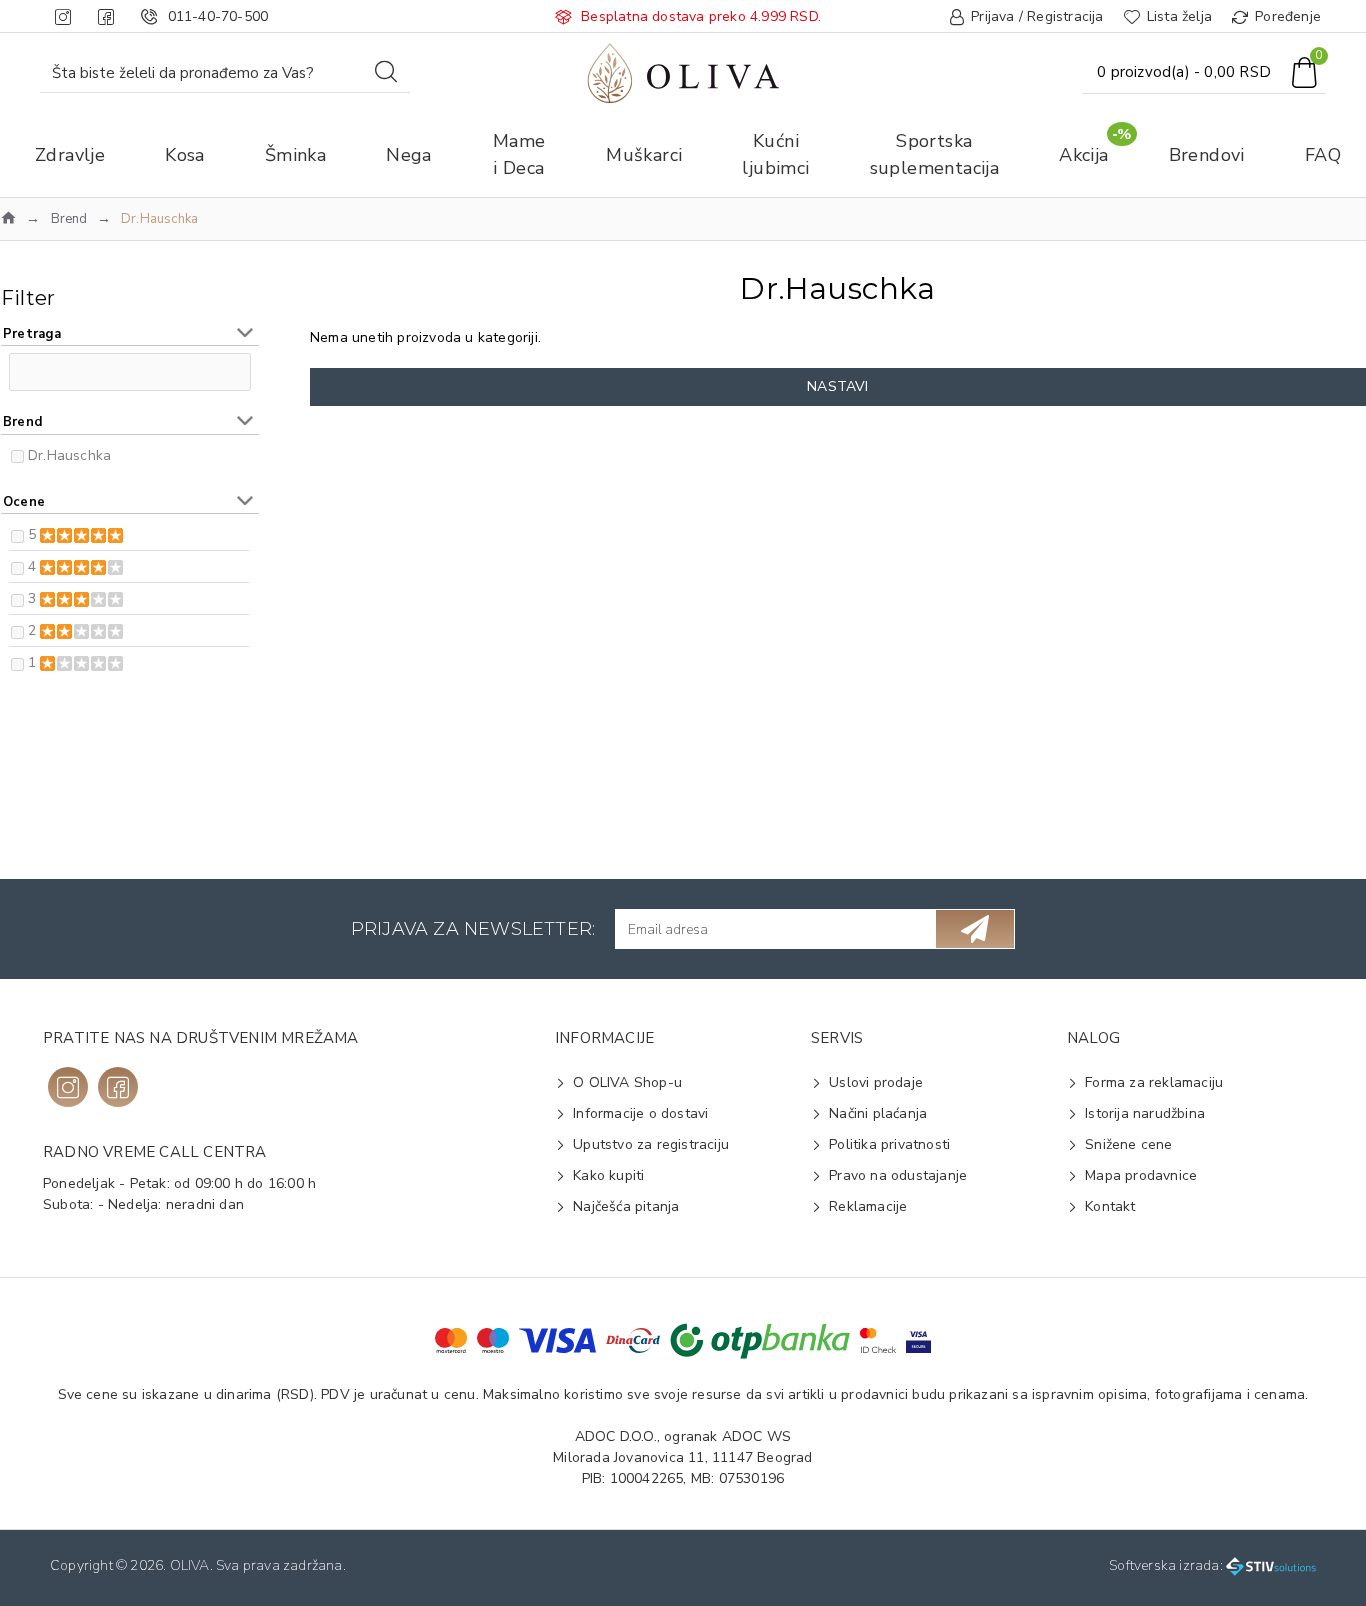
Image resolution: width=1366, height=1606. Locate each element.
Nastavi (837, 386)
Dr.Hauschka (69, 455)
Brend (69, 219)
